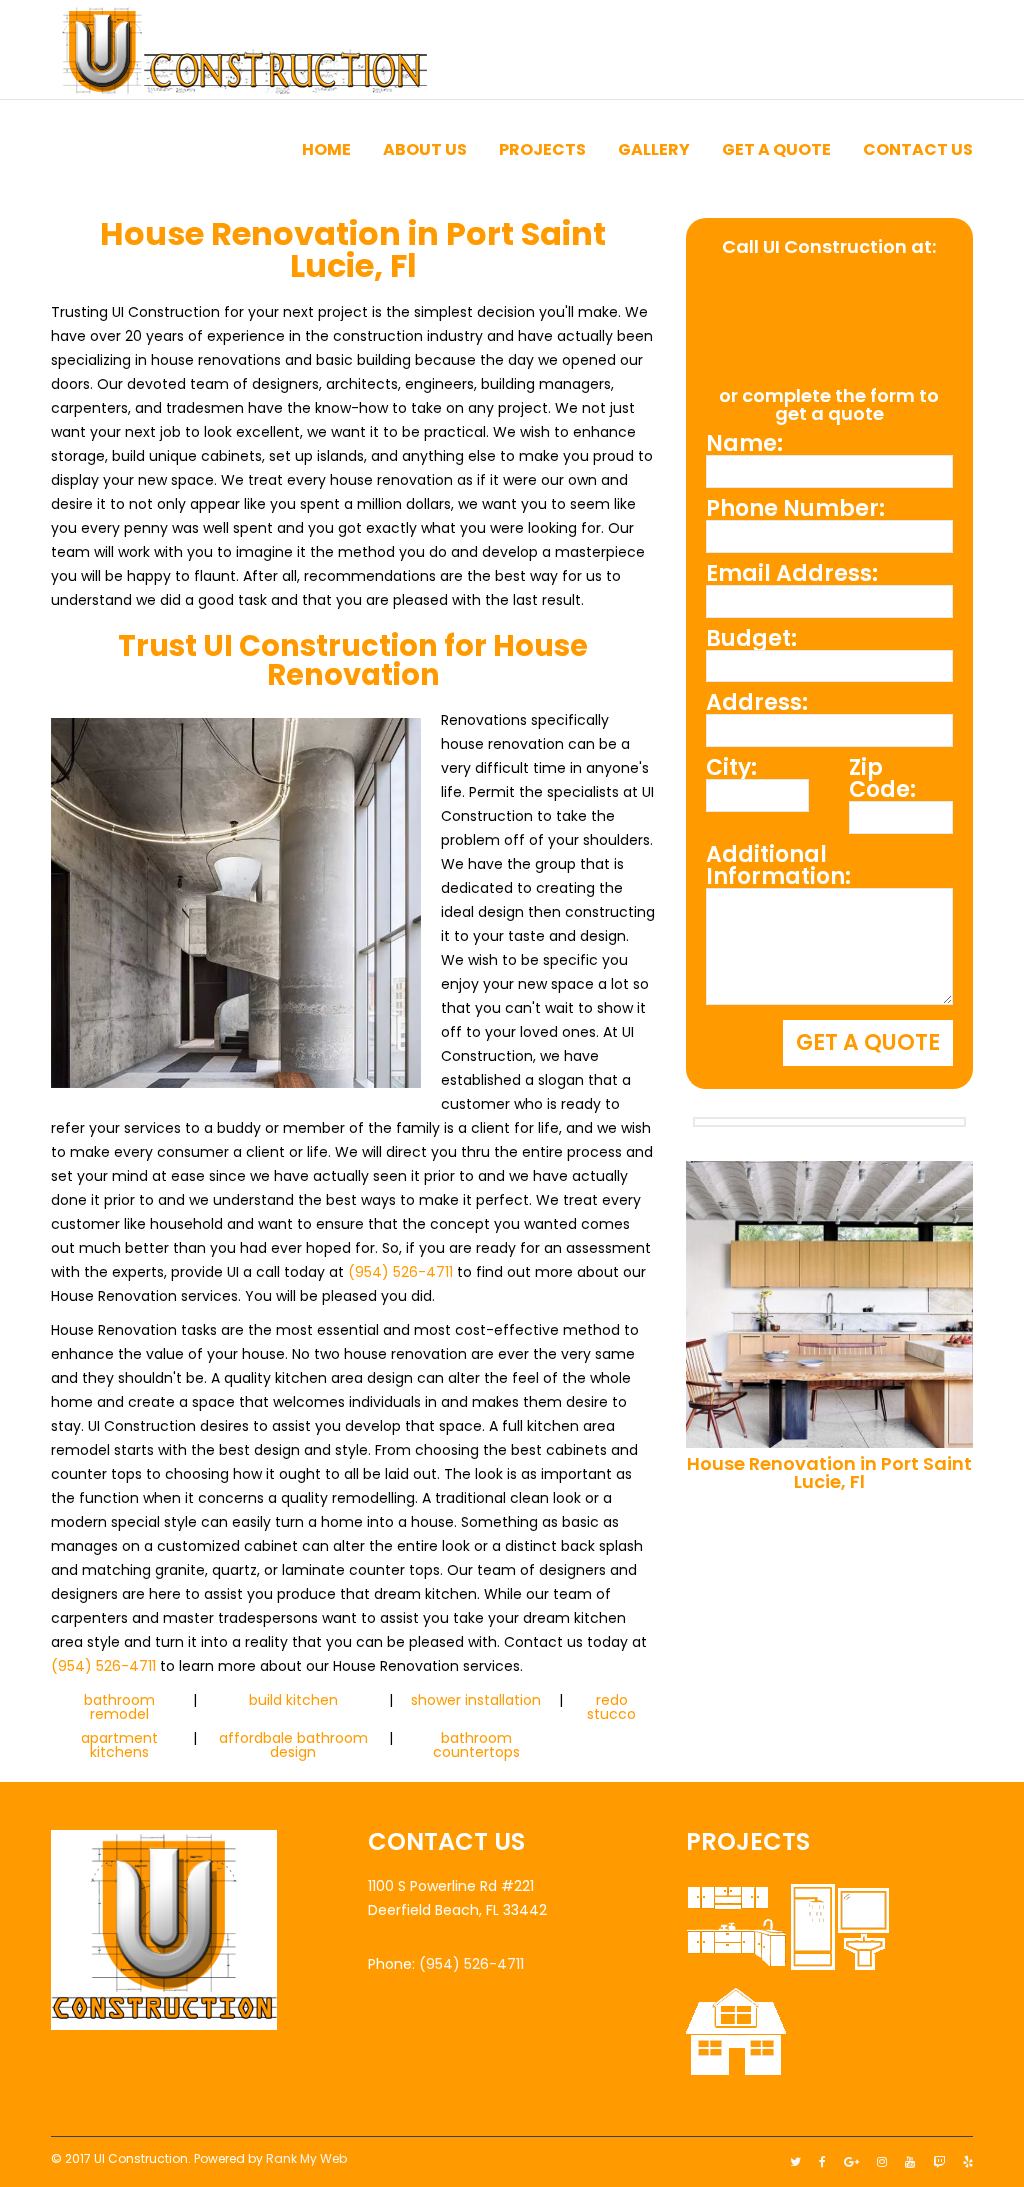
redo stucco (611, 1707)
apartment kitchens (119, 1745)
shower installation (476, 1700)
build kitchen (293, 1700)
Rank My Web (306, 2158)
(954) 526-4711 (400, 1272)
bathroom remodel (119, 1707)
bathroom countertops (476, 1745)
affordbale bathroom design (293, 1745)
